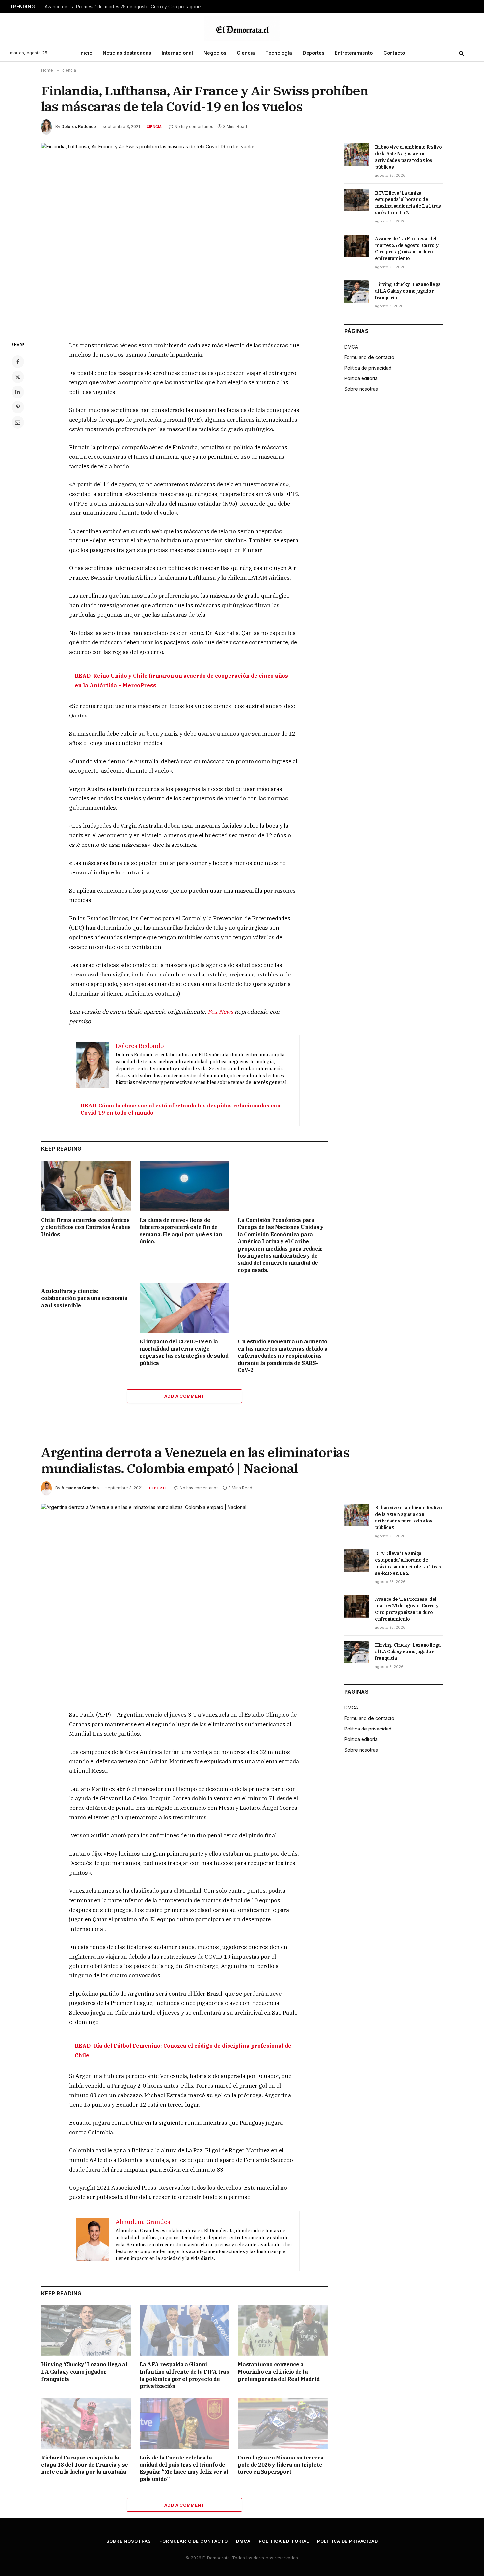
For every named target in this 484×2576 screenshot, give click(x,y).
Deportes (313, 53)
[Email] (18, 422)
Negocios (215, 53)
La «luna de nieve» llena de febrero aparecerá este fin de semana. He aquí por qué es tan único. (181, 1231)
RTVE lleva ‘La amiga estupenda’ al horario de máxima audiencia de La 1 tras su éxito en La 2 (408, 203)
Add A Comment (184, 1396)
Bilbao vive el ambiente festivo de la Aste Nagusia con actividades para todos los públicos (408, 157)
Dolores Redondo (79, 127)
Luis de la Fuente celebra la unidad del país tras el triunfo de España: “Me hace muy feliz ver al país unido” (184, 2468)
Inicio (86, 53)
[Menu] (471, 53)
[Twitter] (18, 377)
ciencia (154, 127)
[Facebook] (18, 362)
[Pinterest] (18, 407)
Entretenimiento (354, 53)
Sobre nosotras (361, 389)
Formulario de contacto (369, 357)
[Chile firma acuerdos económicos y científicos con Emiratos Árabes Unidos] (86, 1186)
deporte (158, 1488)
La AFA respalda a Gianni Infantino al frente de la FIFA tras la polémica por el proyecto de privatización (184, 2375)
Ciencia (246, 53)
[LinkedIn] (18, 392)
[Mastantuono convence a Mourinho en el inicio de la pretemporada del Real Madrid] (283, 2331)
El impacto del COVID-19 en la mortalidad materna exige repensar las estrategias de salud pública (184, 1352)
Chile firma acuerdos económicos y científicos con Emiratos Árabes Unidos (86, 1227)
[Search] (461, 53)
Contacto (394, 53)
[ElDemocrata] (242, 29)
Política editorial (362, 378)
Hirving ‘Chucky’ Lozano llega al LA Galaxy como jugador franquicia (408, 291)
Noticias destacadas (127, 53)
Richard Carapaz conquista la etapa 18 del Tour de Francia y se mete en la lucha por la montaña (85, 2465)
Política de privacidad (368, 368)
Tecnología (279, 53)
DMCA (351, 347)
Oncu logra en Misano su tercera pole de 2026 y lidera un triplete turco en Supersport (281, 2465)
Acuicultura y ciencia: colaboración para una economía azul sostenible (84, 1298)
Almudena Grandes (80, 1488)
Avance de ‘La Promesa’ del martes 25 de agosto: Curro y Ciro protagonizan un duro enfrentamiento (127, 7)
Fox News (220, 1012)
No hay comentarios (194, 127)
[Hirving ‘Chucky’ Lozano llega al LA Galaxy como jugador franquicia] (357, 292)
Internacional (177, 53)
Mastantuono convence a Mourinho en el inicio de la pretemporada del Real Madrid (279, 2372)
